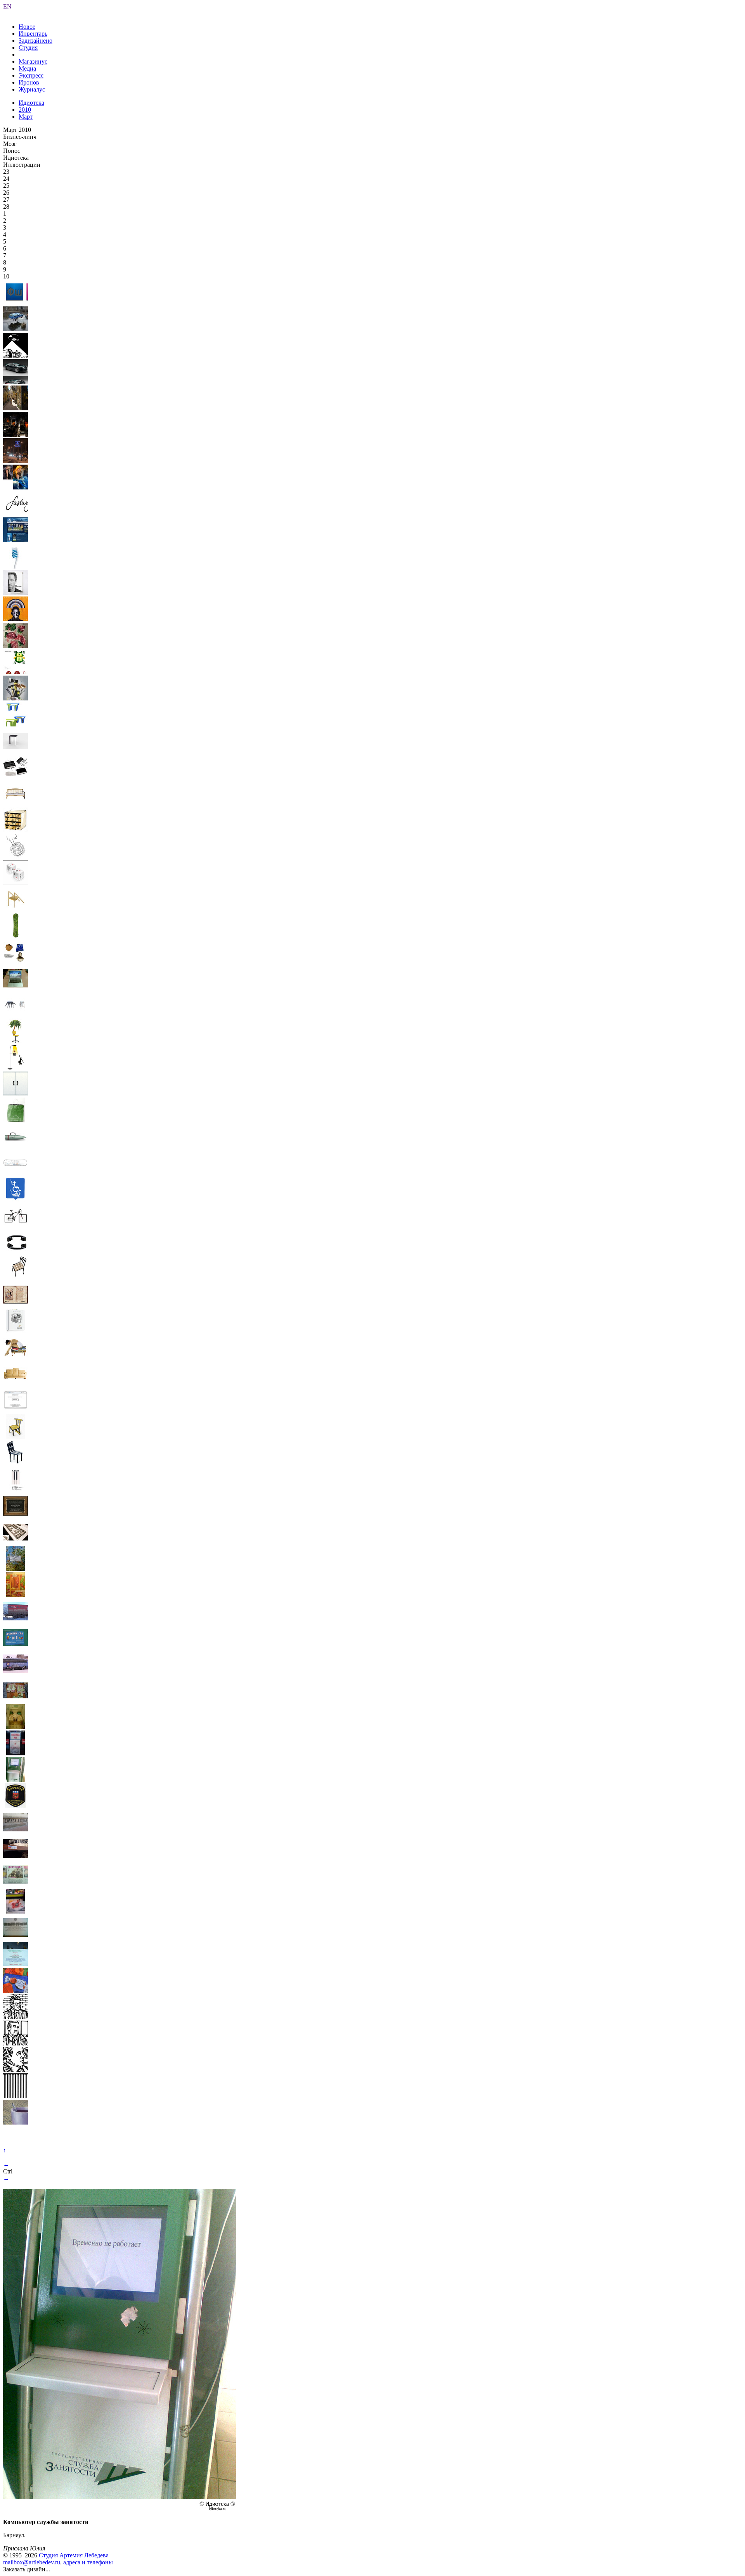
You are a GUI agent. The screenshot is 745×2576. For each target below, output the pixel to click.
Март (26, 117)
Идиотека (31, 103)
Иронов (29, 82)
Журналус (32, 89)
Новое (27, 27)
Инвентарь (33, 34)
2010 (25, 110)
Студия (28, 48)
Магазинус (33, 61)
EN (7, 6)
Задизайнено (36, 41)
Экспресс (31, 75)
